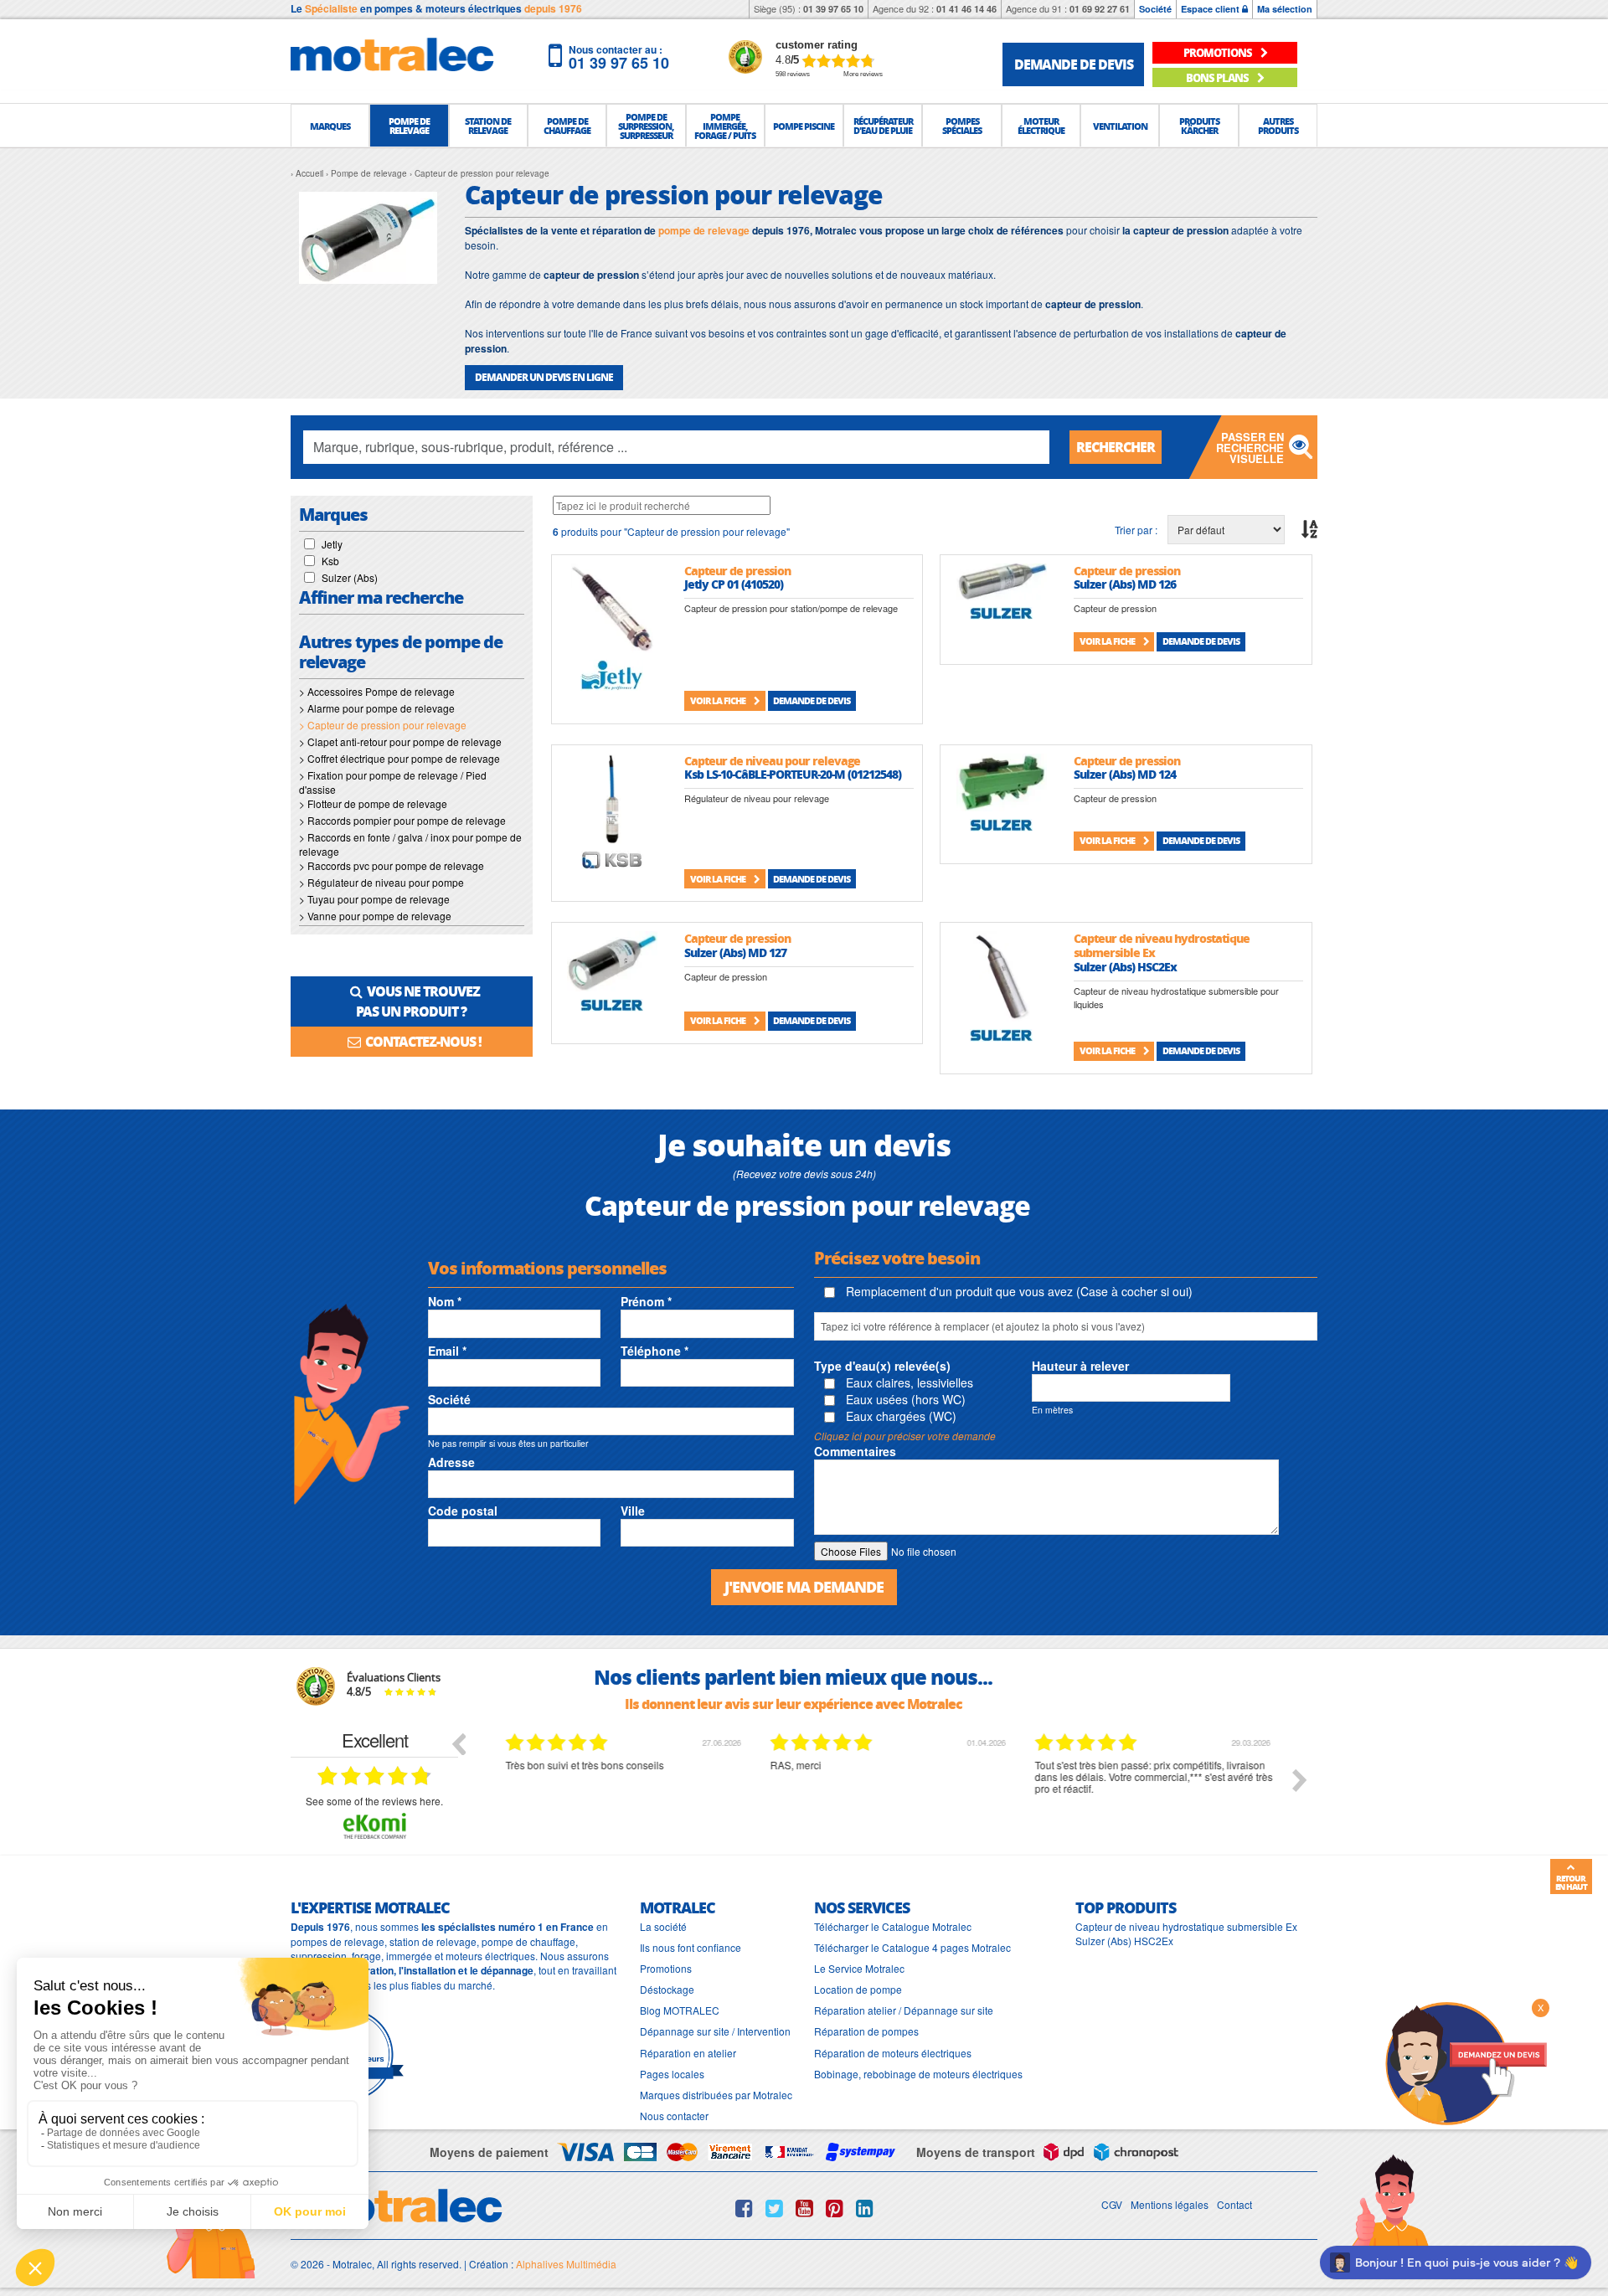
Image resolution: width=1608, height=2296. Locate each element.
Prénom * (646, 1301)
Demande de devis (812, 700)
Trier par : (1136, 530)
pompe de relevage (704, 230)
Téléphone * (655, 1351)
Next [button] (1300, 1780)
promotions (1219, 52)
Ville (633, 1511)
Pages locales (672, 2074)
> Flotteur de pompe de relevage (373, 803)
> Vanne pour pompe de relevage (375, 916)
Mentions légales (1170, 2204)
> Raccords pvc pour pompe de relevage (392, 865)
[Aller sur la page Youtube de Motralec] (804, 2208)
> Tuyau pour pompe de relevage (374, 899)
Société (1155, 9)
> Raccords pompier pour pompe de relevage (402, 820)
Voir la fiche (719, 700)
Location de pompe (858, 1989)
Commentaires (855, 1451)
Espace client (1211, 9)
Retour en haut (1571, 1882)
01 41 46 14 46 (966, 9)
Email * (447, 1351)
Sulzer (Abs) (350, 577)
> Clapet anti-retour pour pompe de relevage (400, 741)
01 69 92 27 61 (1100, 9)
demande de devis (1074, 64)
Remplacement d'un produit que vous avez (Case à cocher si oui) (1018, 1291)
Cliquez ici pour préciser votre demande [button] (905, 1436)
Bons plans (1218, 77)
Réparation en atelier (688, 2053)
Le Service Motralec (859, 1968)
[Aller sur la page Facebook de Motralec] (744, 2208)
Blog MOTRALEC (680, 2010)
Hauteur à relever (1080, 1366)
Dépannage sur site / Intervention (715, 2031)
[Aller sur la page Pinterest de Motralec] (835, 2208)
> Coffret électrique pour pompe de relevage (399, 758)
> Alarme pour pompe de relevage (377, 708)
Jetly (332, 544)
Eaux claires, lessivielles (908, 1382)
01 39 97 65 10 (833, 9)
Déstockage (667, 1989)
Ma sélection (1285, 9)
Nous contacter (674, 2116)
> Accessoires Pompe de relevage (377, 691)
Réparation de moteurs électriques (893, 2053)
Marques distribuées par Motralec (716, 2095)
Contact (1234, 2204)
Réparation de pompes (866, 2031)
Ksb (330, 561)
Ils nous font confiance (691, 1947)
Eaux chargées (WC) (899, 1416)
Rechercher (1116, 447)
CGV (1112, 2204)
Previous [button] (458, 1743)
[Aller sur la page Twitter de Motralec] (774, 2208)
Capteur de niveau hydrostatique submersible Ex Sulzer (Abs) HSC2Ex (1186, 1933)
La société (663, 1926)
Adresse (451, 1462)
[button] (330, 126)
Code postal (463, 1511)
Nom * (445, 1301)
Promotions (666, 1968)
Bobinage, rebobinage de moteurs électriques (918, 2074)
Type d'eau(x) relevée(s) (882, 1366)
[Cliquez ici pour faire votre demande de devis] (1466, 2062)
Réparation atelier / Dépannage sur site (904, 2010)
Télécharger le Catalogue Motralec (893, 1926)
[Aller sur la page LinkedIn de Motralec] (865, 2208)
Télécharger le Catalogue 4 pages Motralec (912, 1947)
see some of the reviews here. (374, 1801)
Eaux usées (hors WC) (904, 1399)
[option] (624, 1793)
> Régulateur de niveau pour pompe (381, 882)
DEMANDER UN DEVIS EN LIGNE (544, 377)
